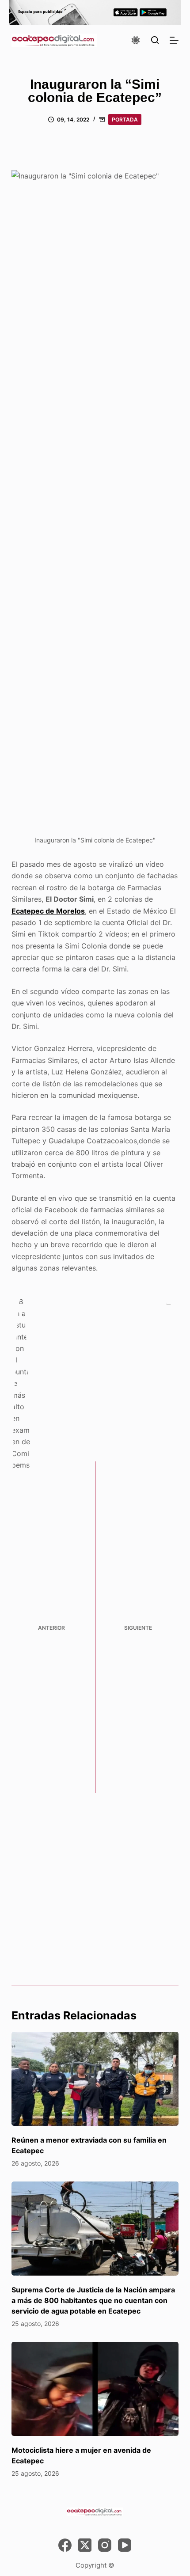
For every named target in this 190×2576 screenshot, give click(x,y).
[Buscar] (155, 40)
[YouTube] (125, 2545)
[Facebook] (65, 2545)
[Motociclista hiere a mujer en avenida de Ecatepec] (95, 2389)
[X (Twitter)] (85, 2545)
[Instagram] (105, 2545)
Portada (125, 120)
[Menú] (174, 40)
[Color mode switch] (136, 40)
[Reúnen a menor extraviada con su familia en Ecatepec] (95, 2079)
